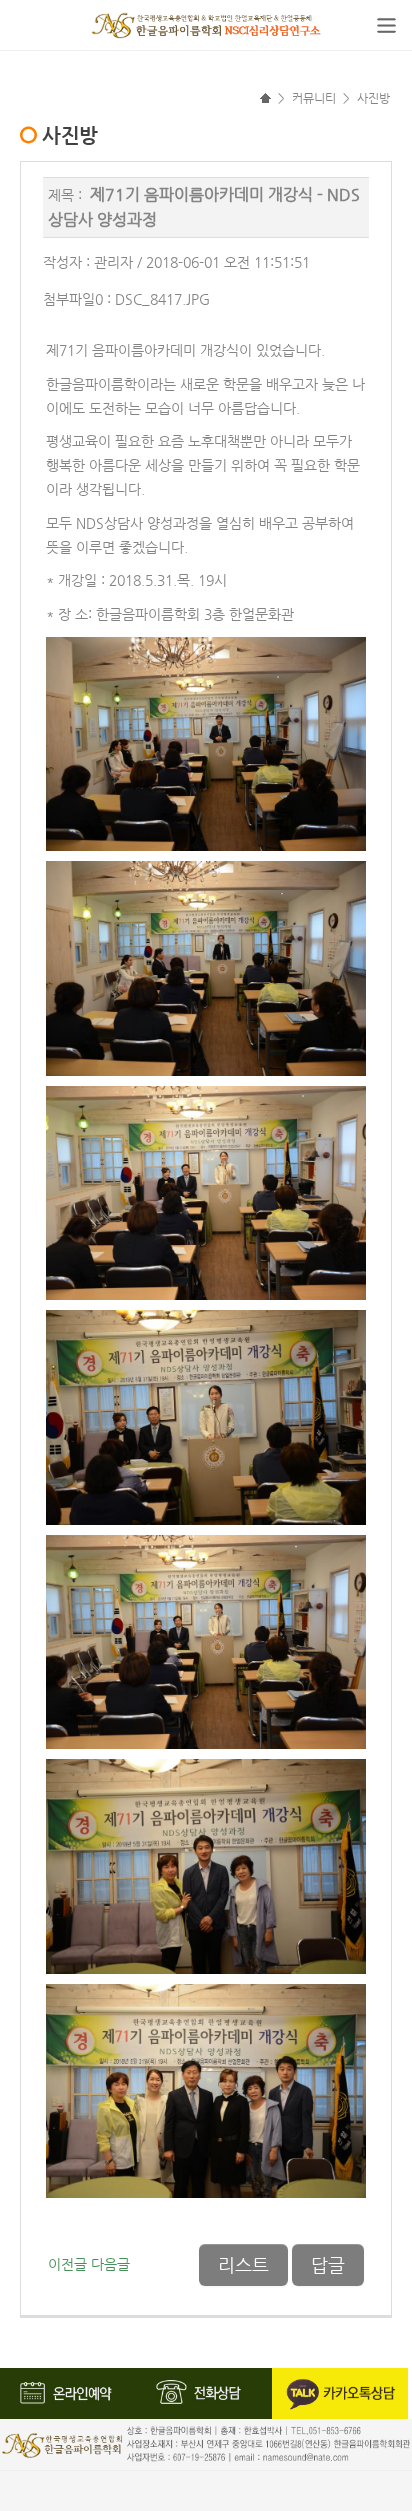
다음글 (110, 2264)
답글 (328, 2265)
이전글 (67, 2264)
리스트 (243, 2265)
